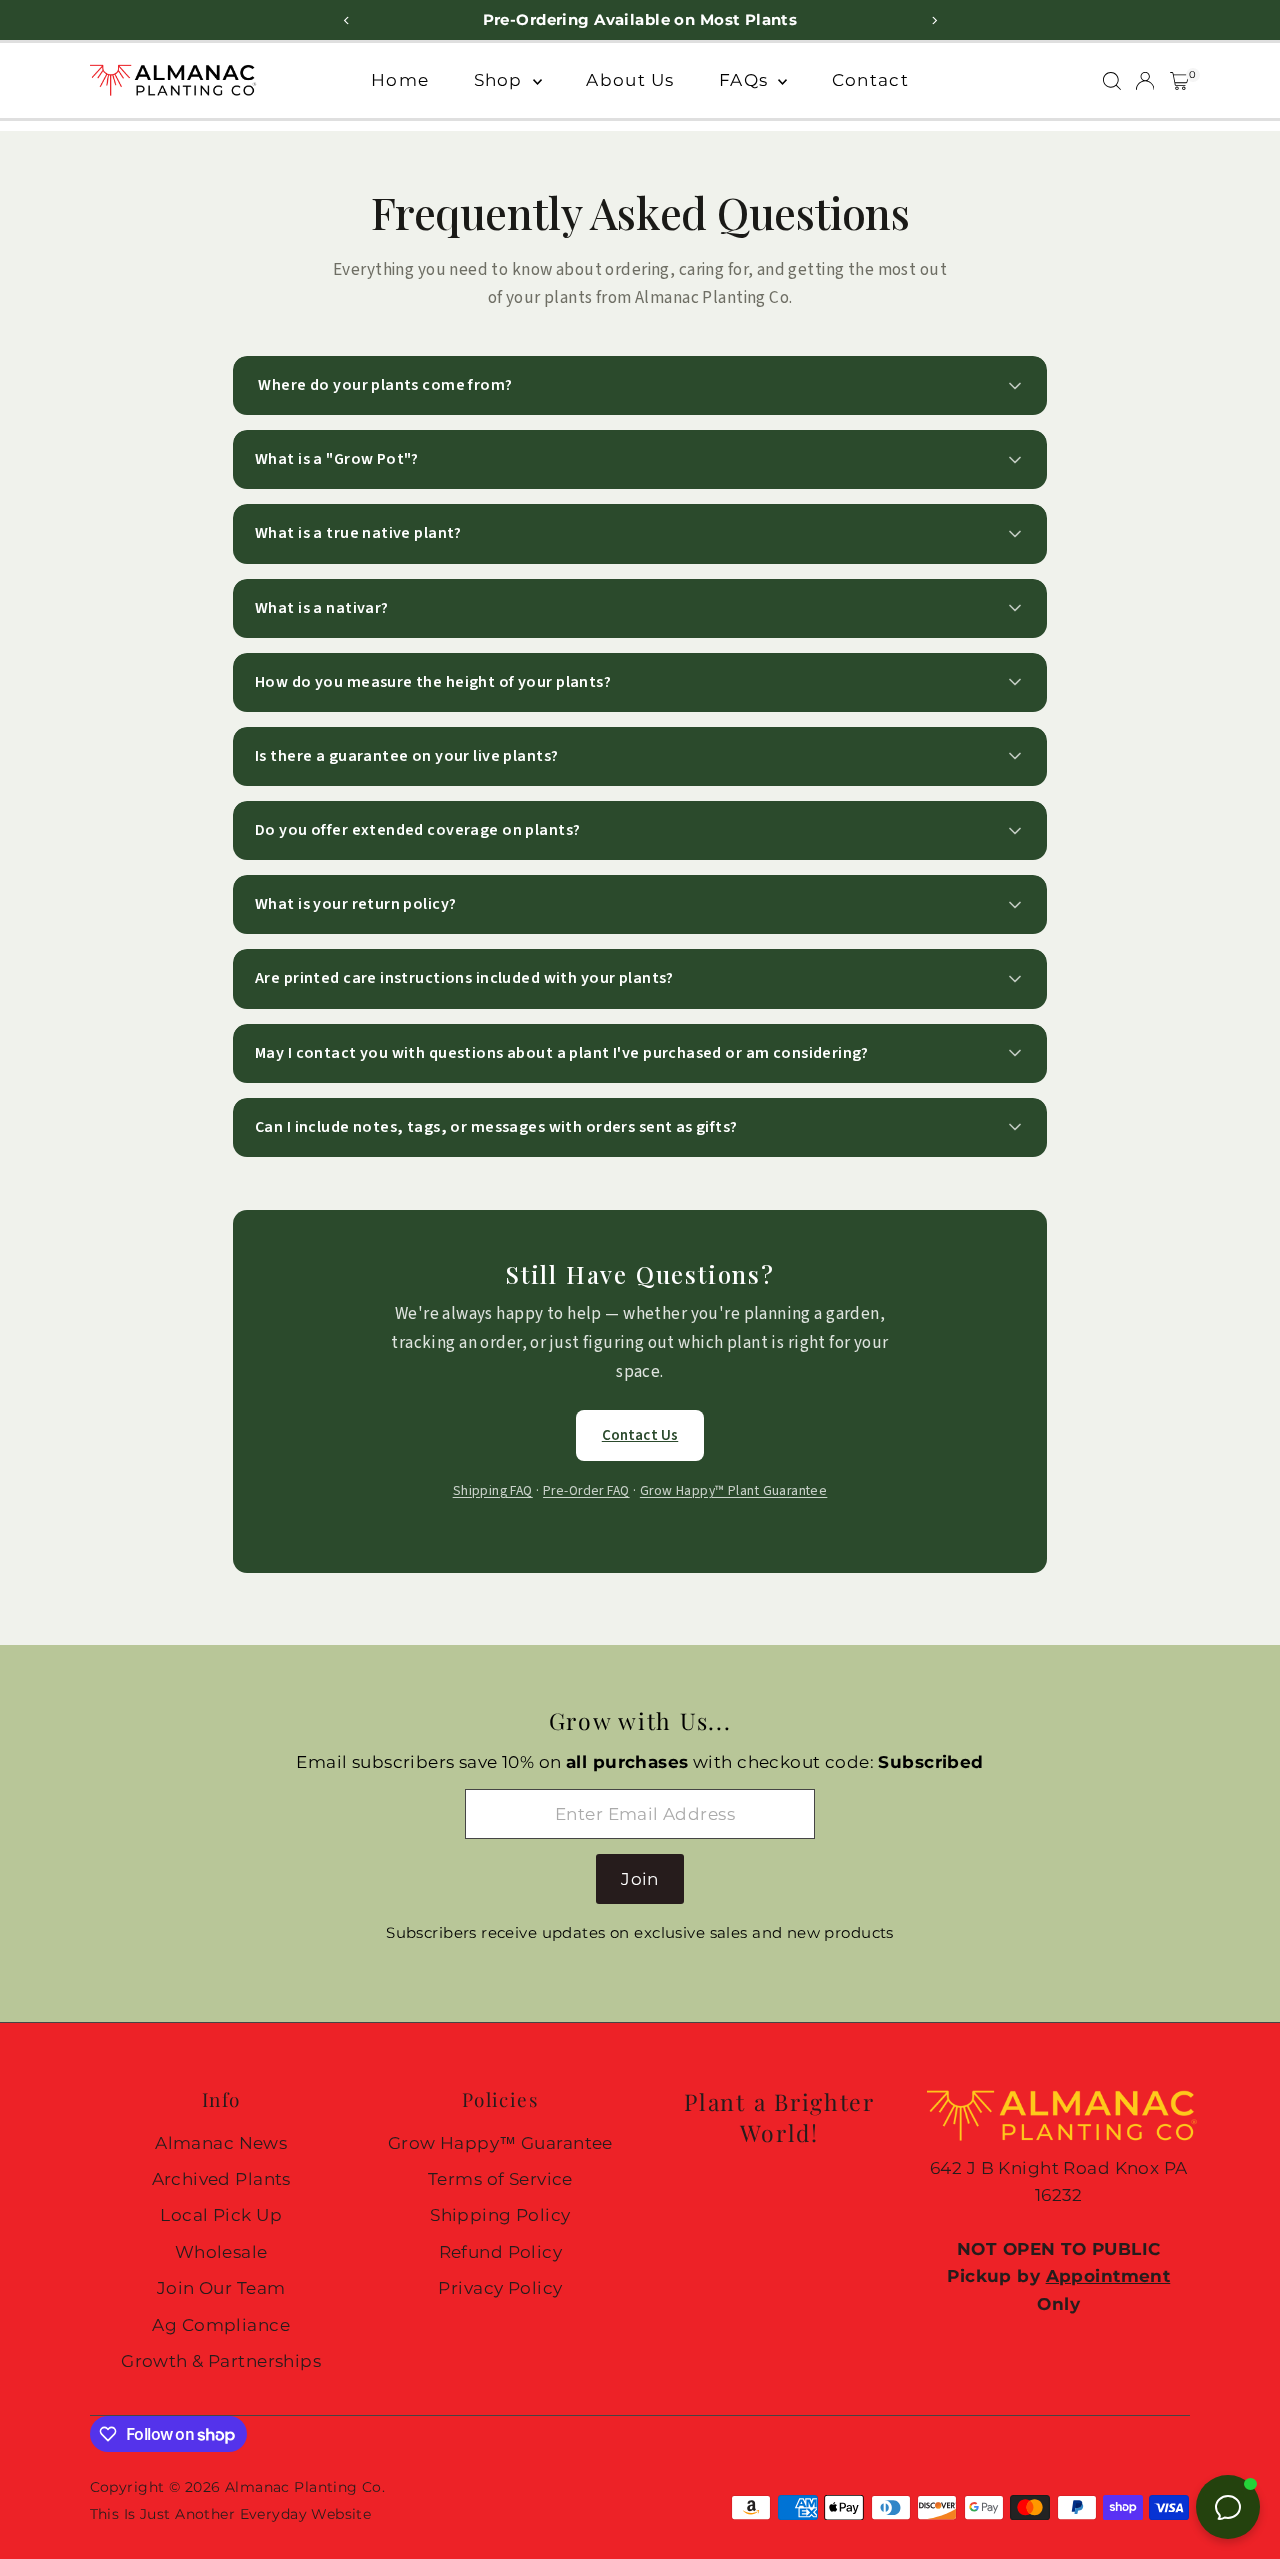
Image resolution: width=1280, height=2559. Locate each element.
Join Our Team (221, 2288)
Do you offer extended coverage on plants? (417, 830)
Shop (501, 80)
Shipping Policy (500, 2215)
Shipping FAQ (493, 1490)
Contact (870, 80)
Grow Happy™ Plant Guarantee (733, 1490)
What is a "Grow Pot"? (337, 459)
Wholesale (221, 2252)
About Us (630, 80)
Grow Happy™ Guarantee (500, 2143)
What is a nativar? (322, 608)
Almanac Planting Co (303, 2487)
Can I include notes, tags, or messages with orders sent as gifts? (496, 1127)
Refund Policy (501, 2252)
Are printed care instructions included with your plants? (464, 978)
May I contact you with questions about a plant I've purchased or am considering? (561, 1053)
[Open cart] (1179, 81)
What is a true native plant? (358, 533)
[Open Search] (1112, 81)
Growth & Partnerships (221, 2361)
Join (640, 1879)
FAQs (746, 80)
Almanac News (221, 2143)
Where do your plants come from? (384, 385)
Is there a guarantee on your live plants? (406, 756)
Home (400, 80)
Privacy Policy (500, 2288)
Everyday (273, 2514)
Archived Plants (221, 2179)
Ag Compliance (221, 2325)
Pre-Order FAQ (586, 1490)
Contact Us (640, 1435)
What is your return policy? (355, 904)
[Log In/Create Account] (1145, 81)
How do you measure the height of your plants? (433, 682)
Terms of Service (500, 2179)
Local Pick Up (221, 2215)
